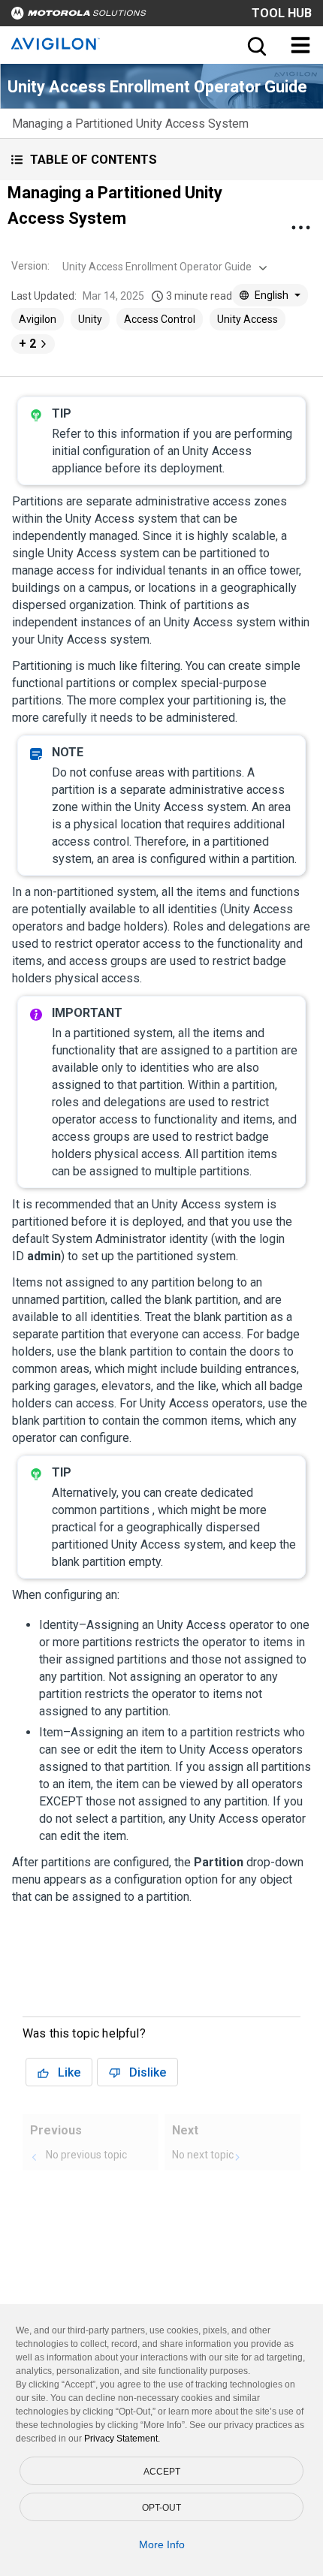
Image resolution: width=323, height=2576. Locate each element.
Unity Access (248, 319)
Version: (30, 266)
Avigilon (38, 319)
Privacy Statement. (122, 2439)
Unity (90, 319)
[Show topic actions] (300, 228)
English (272, 295)
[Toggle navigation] (300, 45)
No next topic (203, 2155)
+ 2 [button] (27, 344)
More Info (162, 2544)
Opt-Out (161, 2508)
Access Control (160, 319)
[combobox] (163, 267)
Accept (162, 2472)
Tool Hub (282, 13)
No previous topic (86, 2155)
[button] (161, 160)
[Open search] (255, 45)
